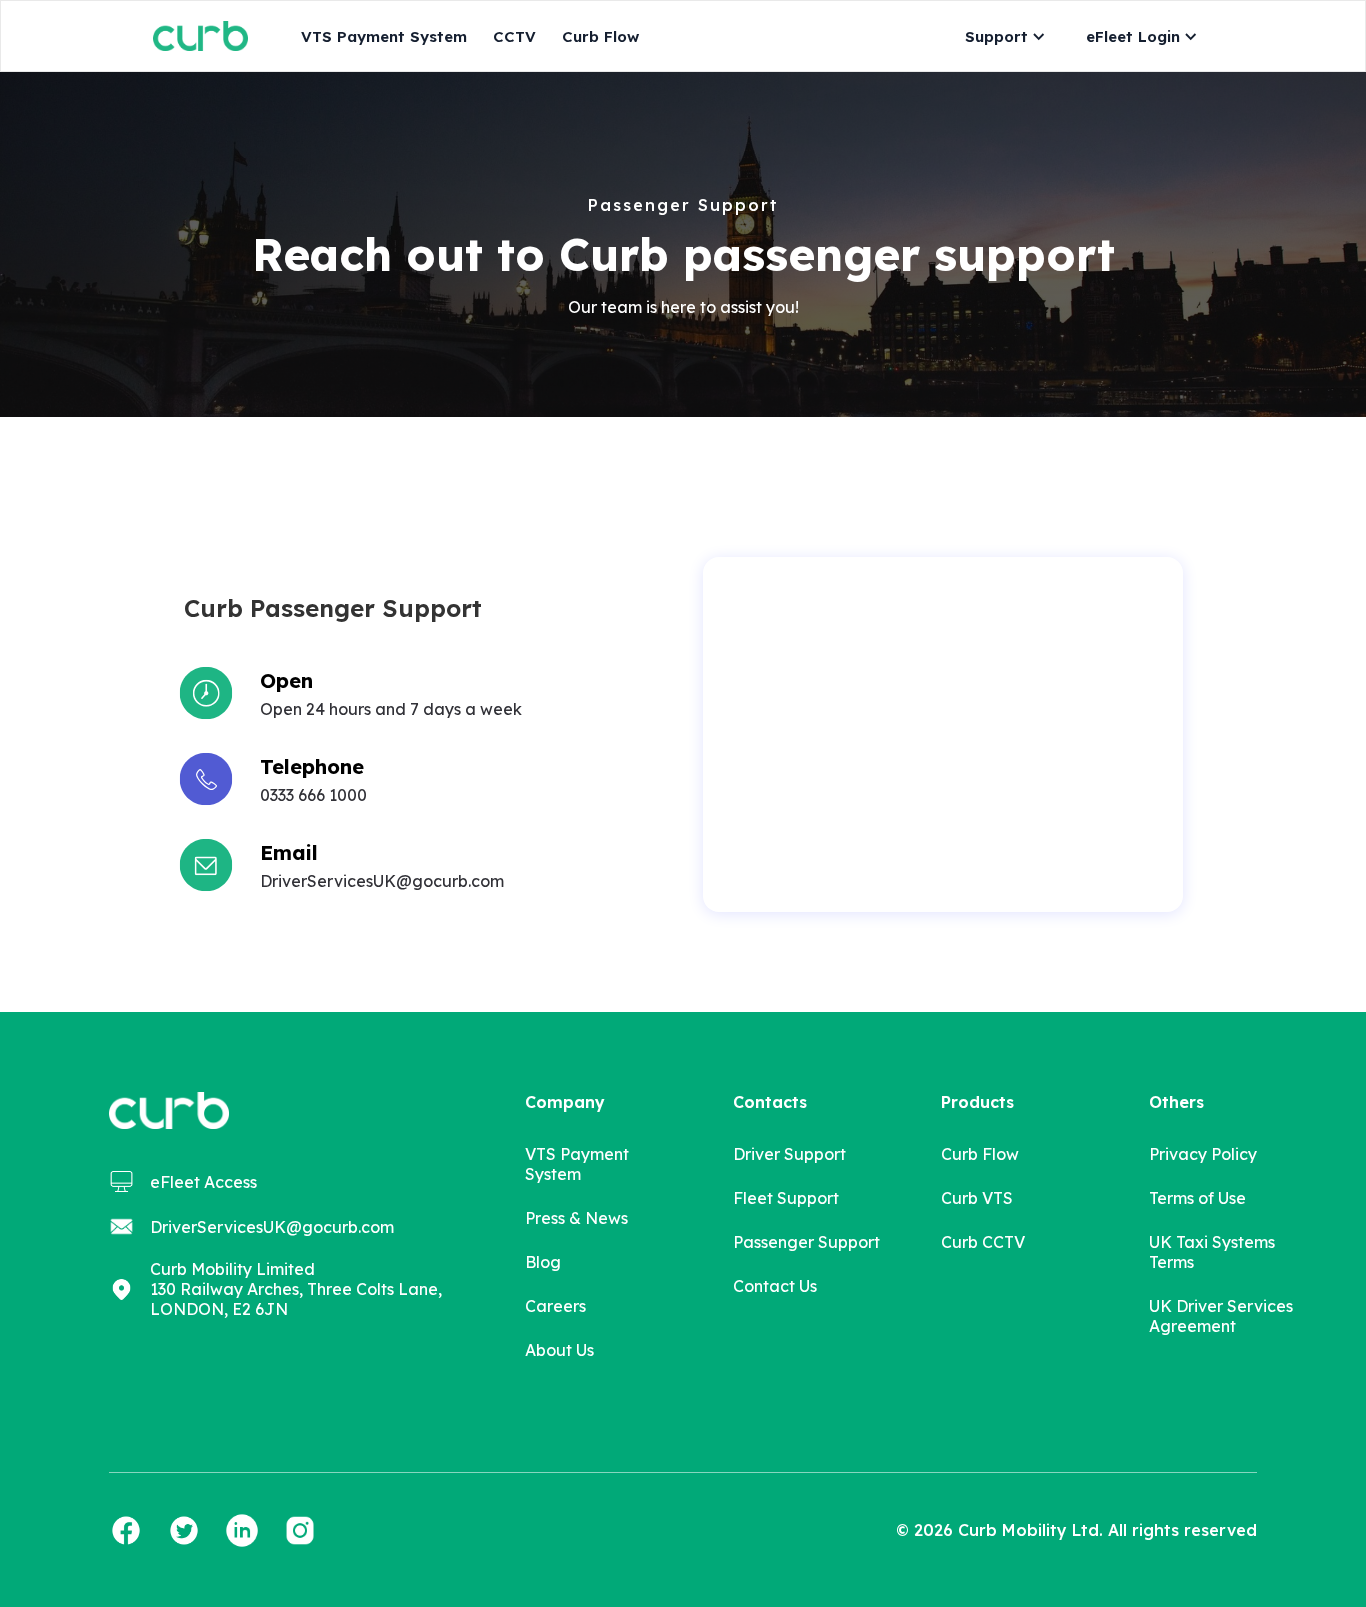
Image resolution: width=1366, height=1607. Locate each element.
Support (996, 36)
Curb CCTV (983, 1242)
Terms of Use (1197, 1198)
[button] (1000, 36)
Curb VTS (977, 1198)
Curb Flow (600, 36)
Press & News (576, 1218)
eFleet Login (1133, 36)
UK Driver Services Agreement (1221, 1316)
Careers (555, 1306)
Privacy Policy (1203, 1154)
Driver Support (789, 1154)
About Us (559, 1350)
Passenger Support (806, 1242)
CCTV (514, 36)
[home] (200, 35)
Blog (543, 1262)
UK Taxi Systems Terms (1212, 1252)
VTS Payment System (384, 36)
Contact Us (775, 1286)
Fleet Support (786, 1198)
